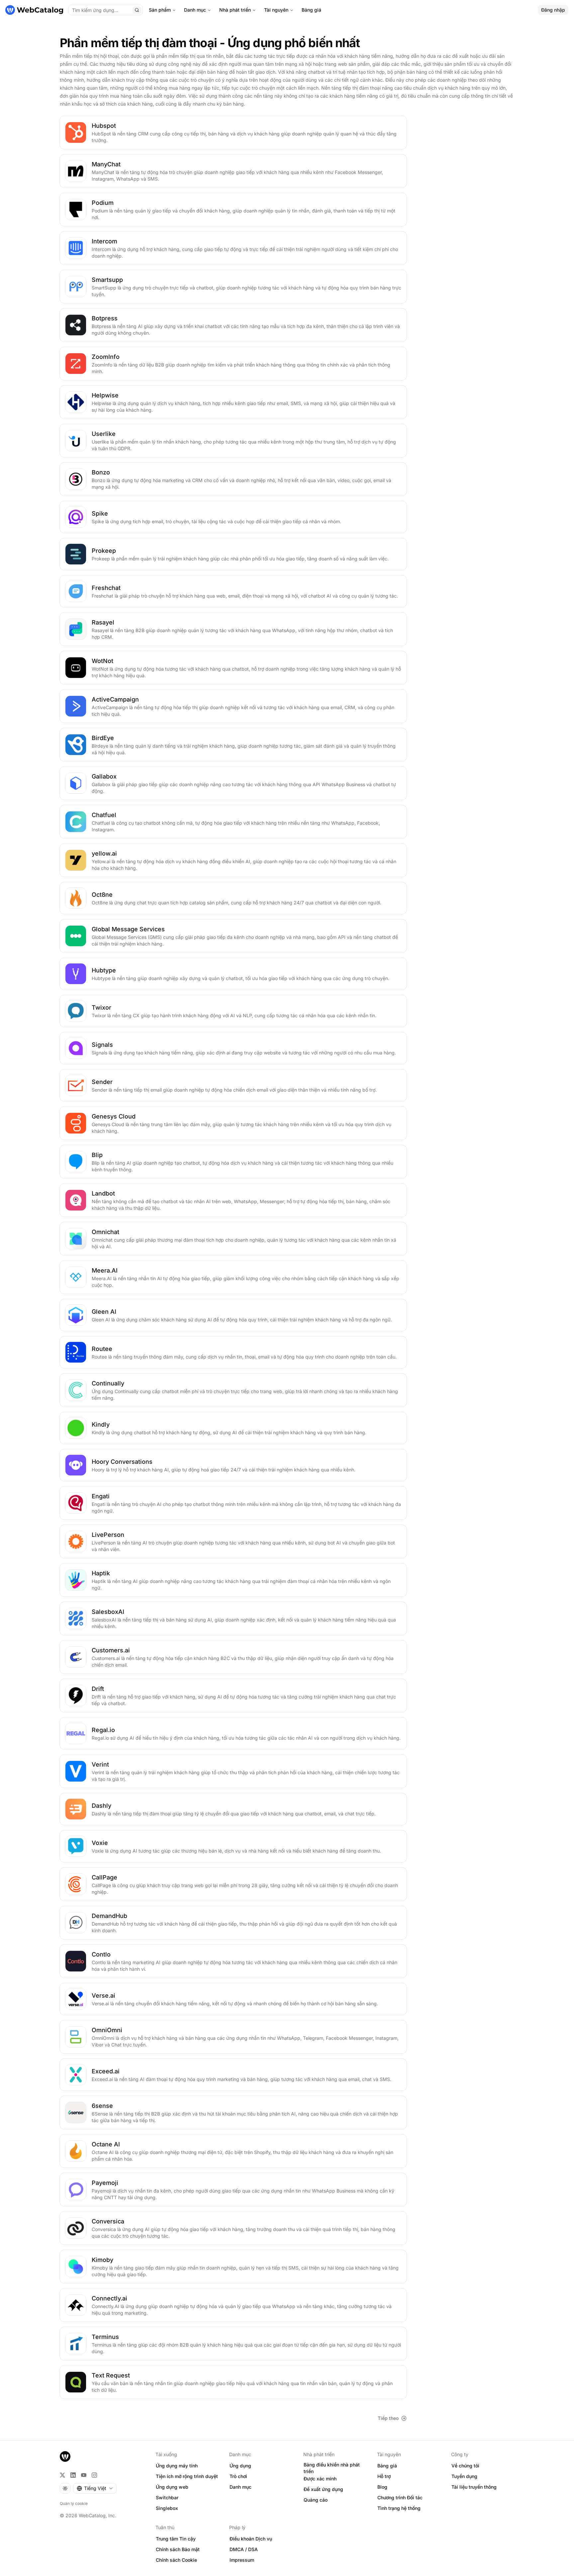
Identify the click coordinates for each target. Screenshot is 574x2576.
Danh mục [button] (240, 2487)
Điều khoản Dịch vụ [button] (251, 2539)
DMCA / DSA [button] (244, 2549)
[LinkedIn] (73, 2475)
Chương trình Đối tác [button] (400, 2497)
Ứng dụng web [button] (172, 2487)
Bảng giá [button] (387, 2466)
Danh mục (195, 10)
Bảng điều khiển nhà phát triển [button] (332, 2468)
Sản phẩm (160, 10)
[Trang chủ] (34, 10)
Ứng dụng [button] (240, 2466)
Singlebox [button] (167, 2508)
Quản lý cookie (74, 2503)
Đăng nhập (553, 10)
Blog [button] (382, 2487)
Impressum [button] (242, 2560)
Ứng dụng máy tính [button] (177, 2466)
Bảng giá (311, 10)
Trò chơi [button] (238, 2476)
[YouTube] (84, 2475)
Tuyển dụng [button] (464, 2476)
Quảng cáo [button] (316, 2500)
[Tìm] (137, 10)
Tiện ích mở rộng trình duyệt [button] (187, 2476)
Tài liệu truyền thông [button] (474, 2487)
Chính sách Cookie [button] (176, 2560)
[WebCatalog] (65, 2456)
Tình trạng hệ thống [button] (399, 2508)
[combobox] (95, 2488)
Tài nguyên (276, 10)
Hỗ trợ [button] (384, 2476)
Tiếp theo (388, 2418)
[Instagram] (94, 2475)
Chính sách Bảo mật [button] (178, 2549)
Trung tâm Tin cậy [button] (176, 2539)
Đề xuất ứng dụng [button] (323, 2489)
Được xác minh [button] (320, 2479)
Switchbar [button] (167, 2497)
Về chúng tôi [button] (465, 2466)
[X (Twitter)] (62, 2475)
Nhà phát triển (235, 10)
